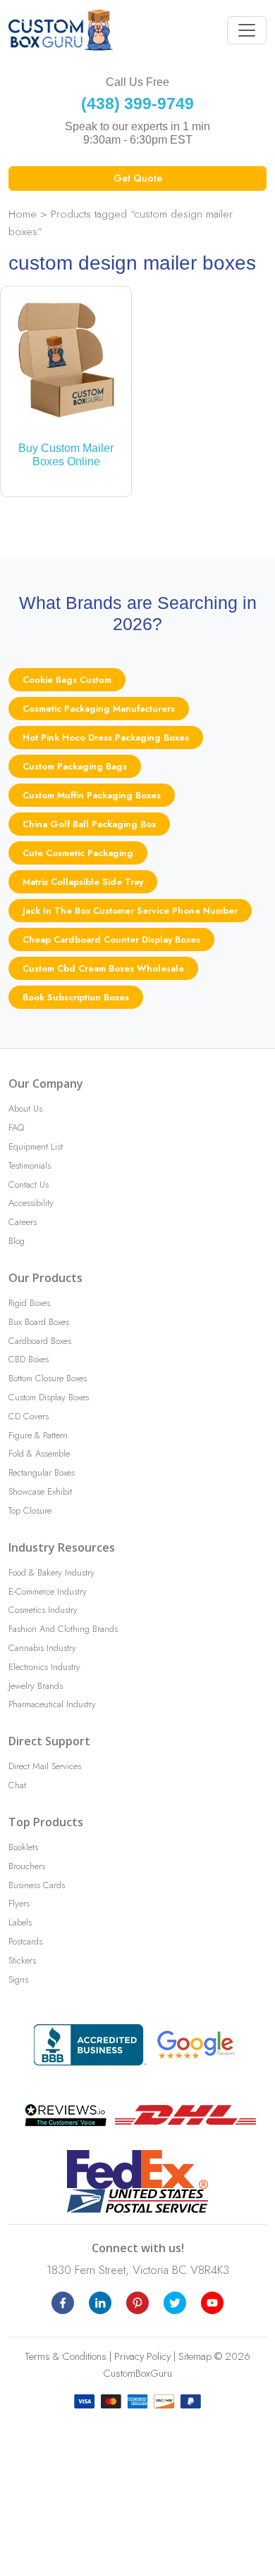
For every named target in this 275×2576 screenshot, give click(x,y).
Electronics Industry (44, 1667)
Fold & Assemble (39, 1453)
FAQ (16, 1127)
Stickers (22, 1960)
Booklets (23, 1847)
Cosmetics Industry (43, 1610)
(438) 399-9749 (137, 103)
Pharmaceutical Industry (52, 1704)
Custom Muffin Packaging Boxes (92, 795)
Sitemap (195, 2356)
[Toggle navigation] (247, 30)
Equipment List (36, 1146)
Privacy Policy (142, 2356)
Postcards (25, 1941)
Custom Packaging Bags (75, 766)
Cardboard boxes (40, 1341)
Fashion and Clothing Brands (63, 1629)
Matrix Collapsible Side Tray (83, 882)
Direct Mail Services (45, 1766)
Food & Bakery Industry (51, 1572)
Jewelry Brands (36, 1686)
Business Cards (37, 1885)
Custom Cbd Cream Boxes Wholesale (103, 968)
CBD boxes (29, 1359)
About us (25, 1108)
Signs (18, 1979)
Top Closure (30, 1510)
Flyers (19, 1903)
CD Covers (29, 1416)
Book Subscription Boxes (76, 997)
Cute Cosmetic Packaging (78, 853)
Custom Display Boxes (49, 1397)
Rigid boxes (29, 1303)
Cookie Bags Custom (67, 680)
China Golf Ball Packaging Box (89, 824)
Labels (20, 1922)
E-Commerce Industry (48, 1591)
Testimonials (30, 1166)
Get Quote (138, 178)
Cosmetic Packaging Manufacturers (99, 709)
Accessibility (31, 1203)
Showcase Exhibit (40, 1491)
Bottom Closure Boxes (48, 1378)
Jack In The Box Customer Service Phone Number (130, 911)
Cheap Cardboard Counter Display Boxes (111, 940)
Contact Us (29, 1185)
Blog (17, 1241)
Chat (17, 1785)
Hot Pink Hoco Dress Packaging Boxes (106, 737)
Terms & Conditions (66, 2356)
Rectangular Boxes (42, 1472)
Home (23, 214)
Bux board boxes (39, 1322)
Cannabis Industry (42, 1648)
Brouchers (27, 1866)
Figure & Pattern (38, 1435)
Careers (23, 1222)
